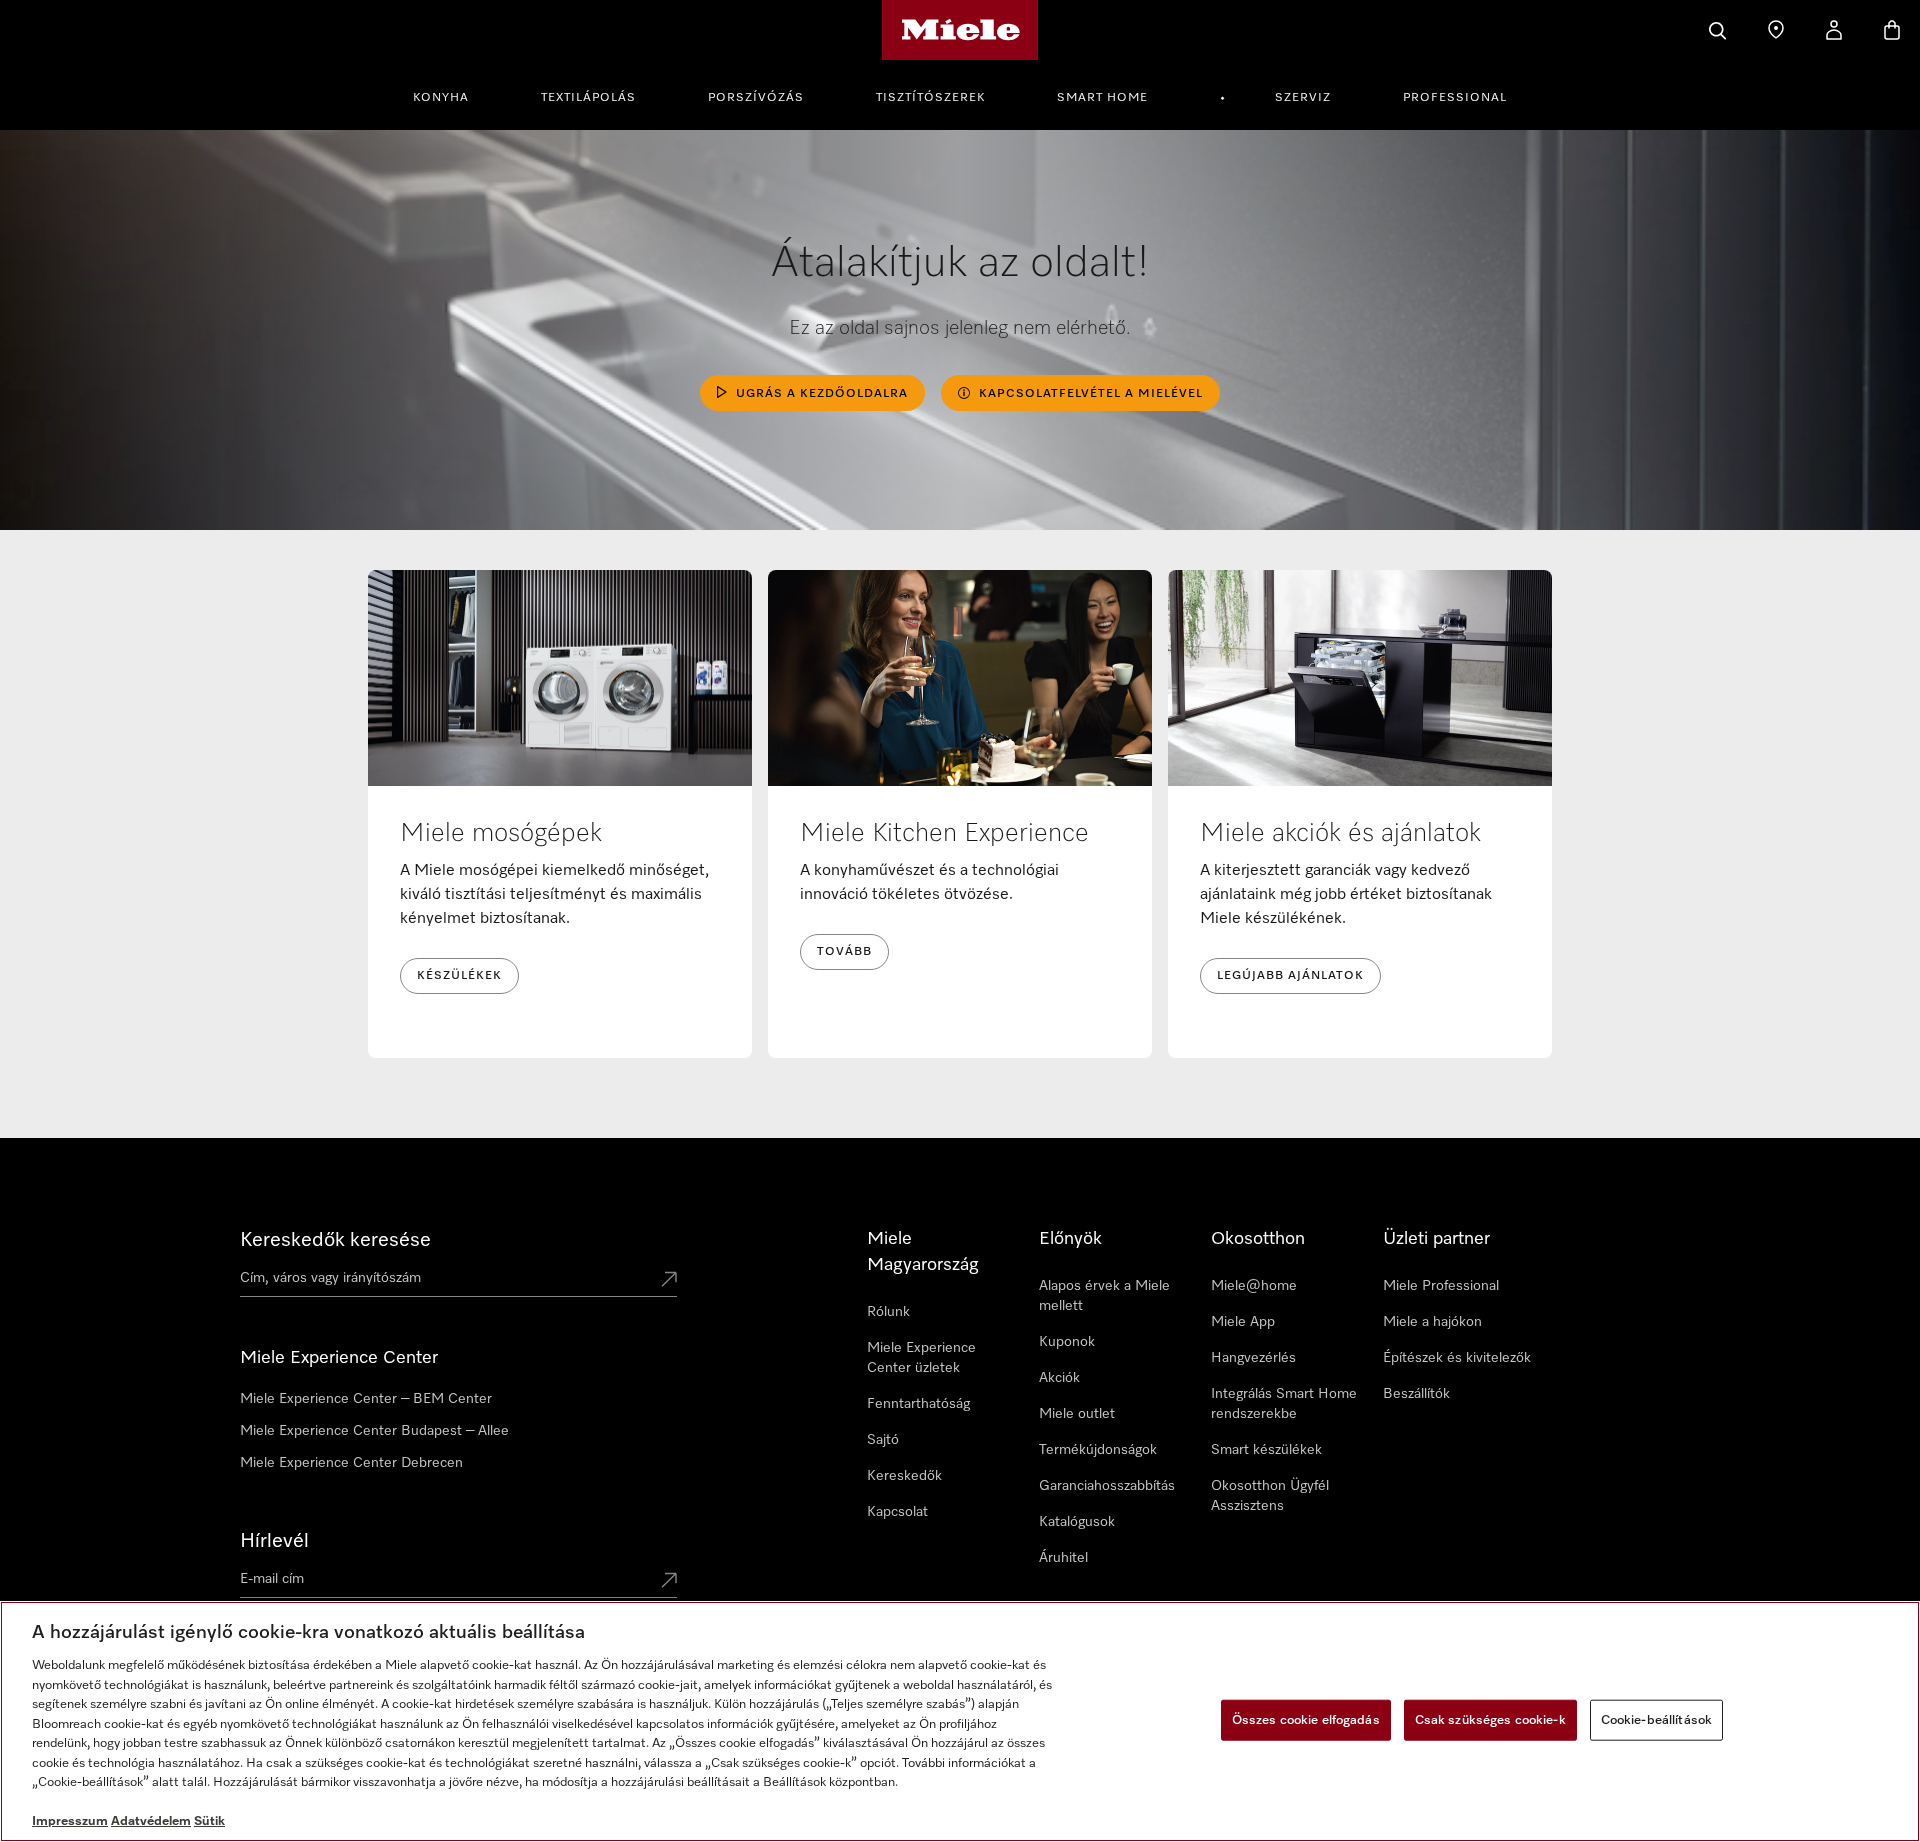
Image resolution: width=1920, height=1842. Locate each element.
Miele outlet (1077, 1414)
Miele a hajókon (1432, 1322)
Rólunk (888, 1312)
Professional (1455, 98)
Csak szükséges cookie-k (1490, 1719)
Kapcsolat (897, 1512)
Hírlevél (274, 1541)
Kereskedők (904, 1476)
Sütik (209, 1821)
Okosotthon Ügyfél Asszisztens (1270, 1496)
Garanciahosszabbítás (1107, 1486)
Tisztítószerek (930, 98)
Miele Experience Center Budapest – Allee (374, 1431)
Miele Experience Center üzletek (921, 1358)
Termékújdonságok (1098, 1450)
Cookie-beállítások (1656, 1719)
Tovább (844, 952)
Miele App (1243, 1322)
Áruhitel (1063, 1558)
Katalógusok (1077, 1522)
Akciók (1059, 1378)
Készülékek (459, 976)
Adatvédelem (151, 1821)
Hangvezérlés (1253, 1358)
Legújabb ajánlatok (1290, 976)
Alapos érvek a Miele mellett (1104, 1296)
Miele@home (1254, 1286)
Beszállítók (1416, 1394)
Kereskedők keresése (335, 1240)
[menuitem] (452, 95)
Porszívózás (756, 98)
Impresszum (70, 1821)
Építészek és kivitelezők (1457, 1358)
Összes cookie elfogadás (1306, 1719)
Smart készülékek (1266, 1450)
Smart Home (1102, 98)
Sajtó (883, 1440)
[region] (960, 1721)
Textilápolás (588, 98)
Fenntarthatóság (918, 1404)
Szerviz (1303, 98)
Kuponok (1067, 1342)
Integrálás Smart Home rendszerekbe (1284, 1404)
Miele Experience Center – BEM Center (366, 1399)
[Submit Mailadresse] (669, 1582)
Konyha (441, 98)
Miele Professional (1441, 1286)
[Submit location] (669, 1281)
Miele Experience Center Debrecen (351, 1463)
